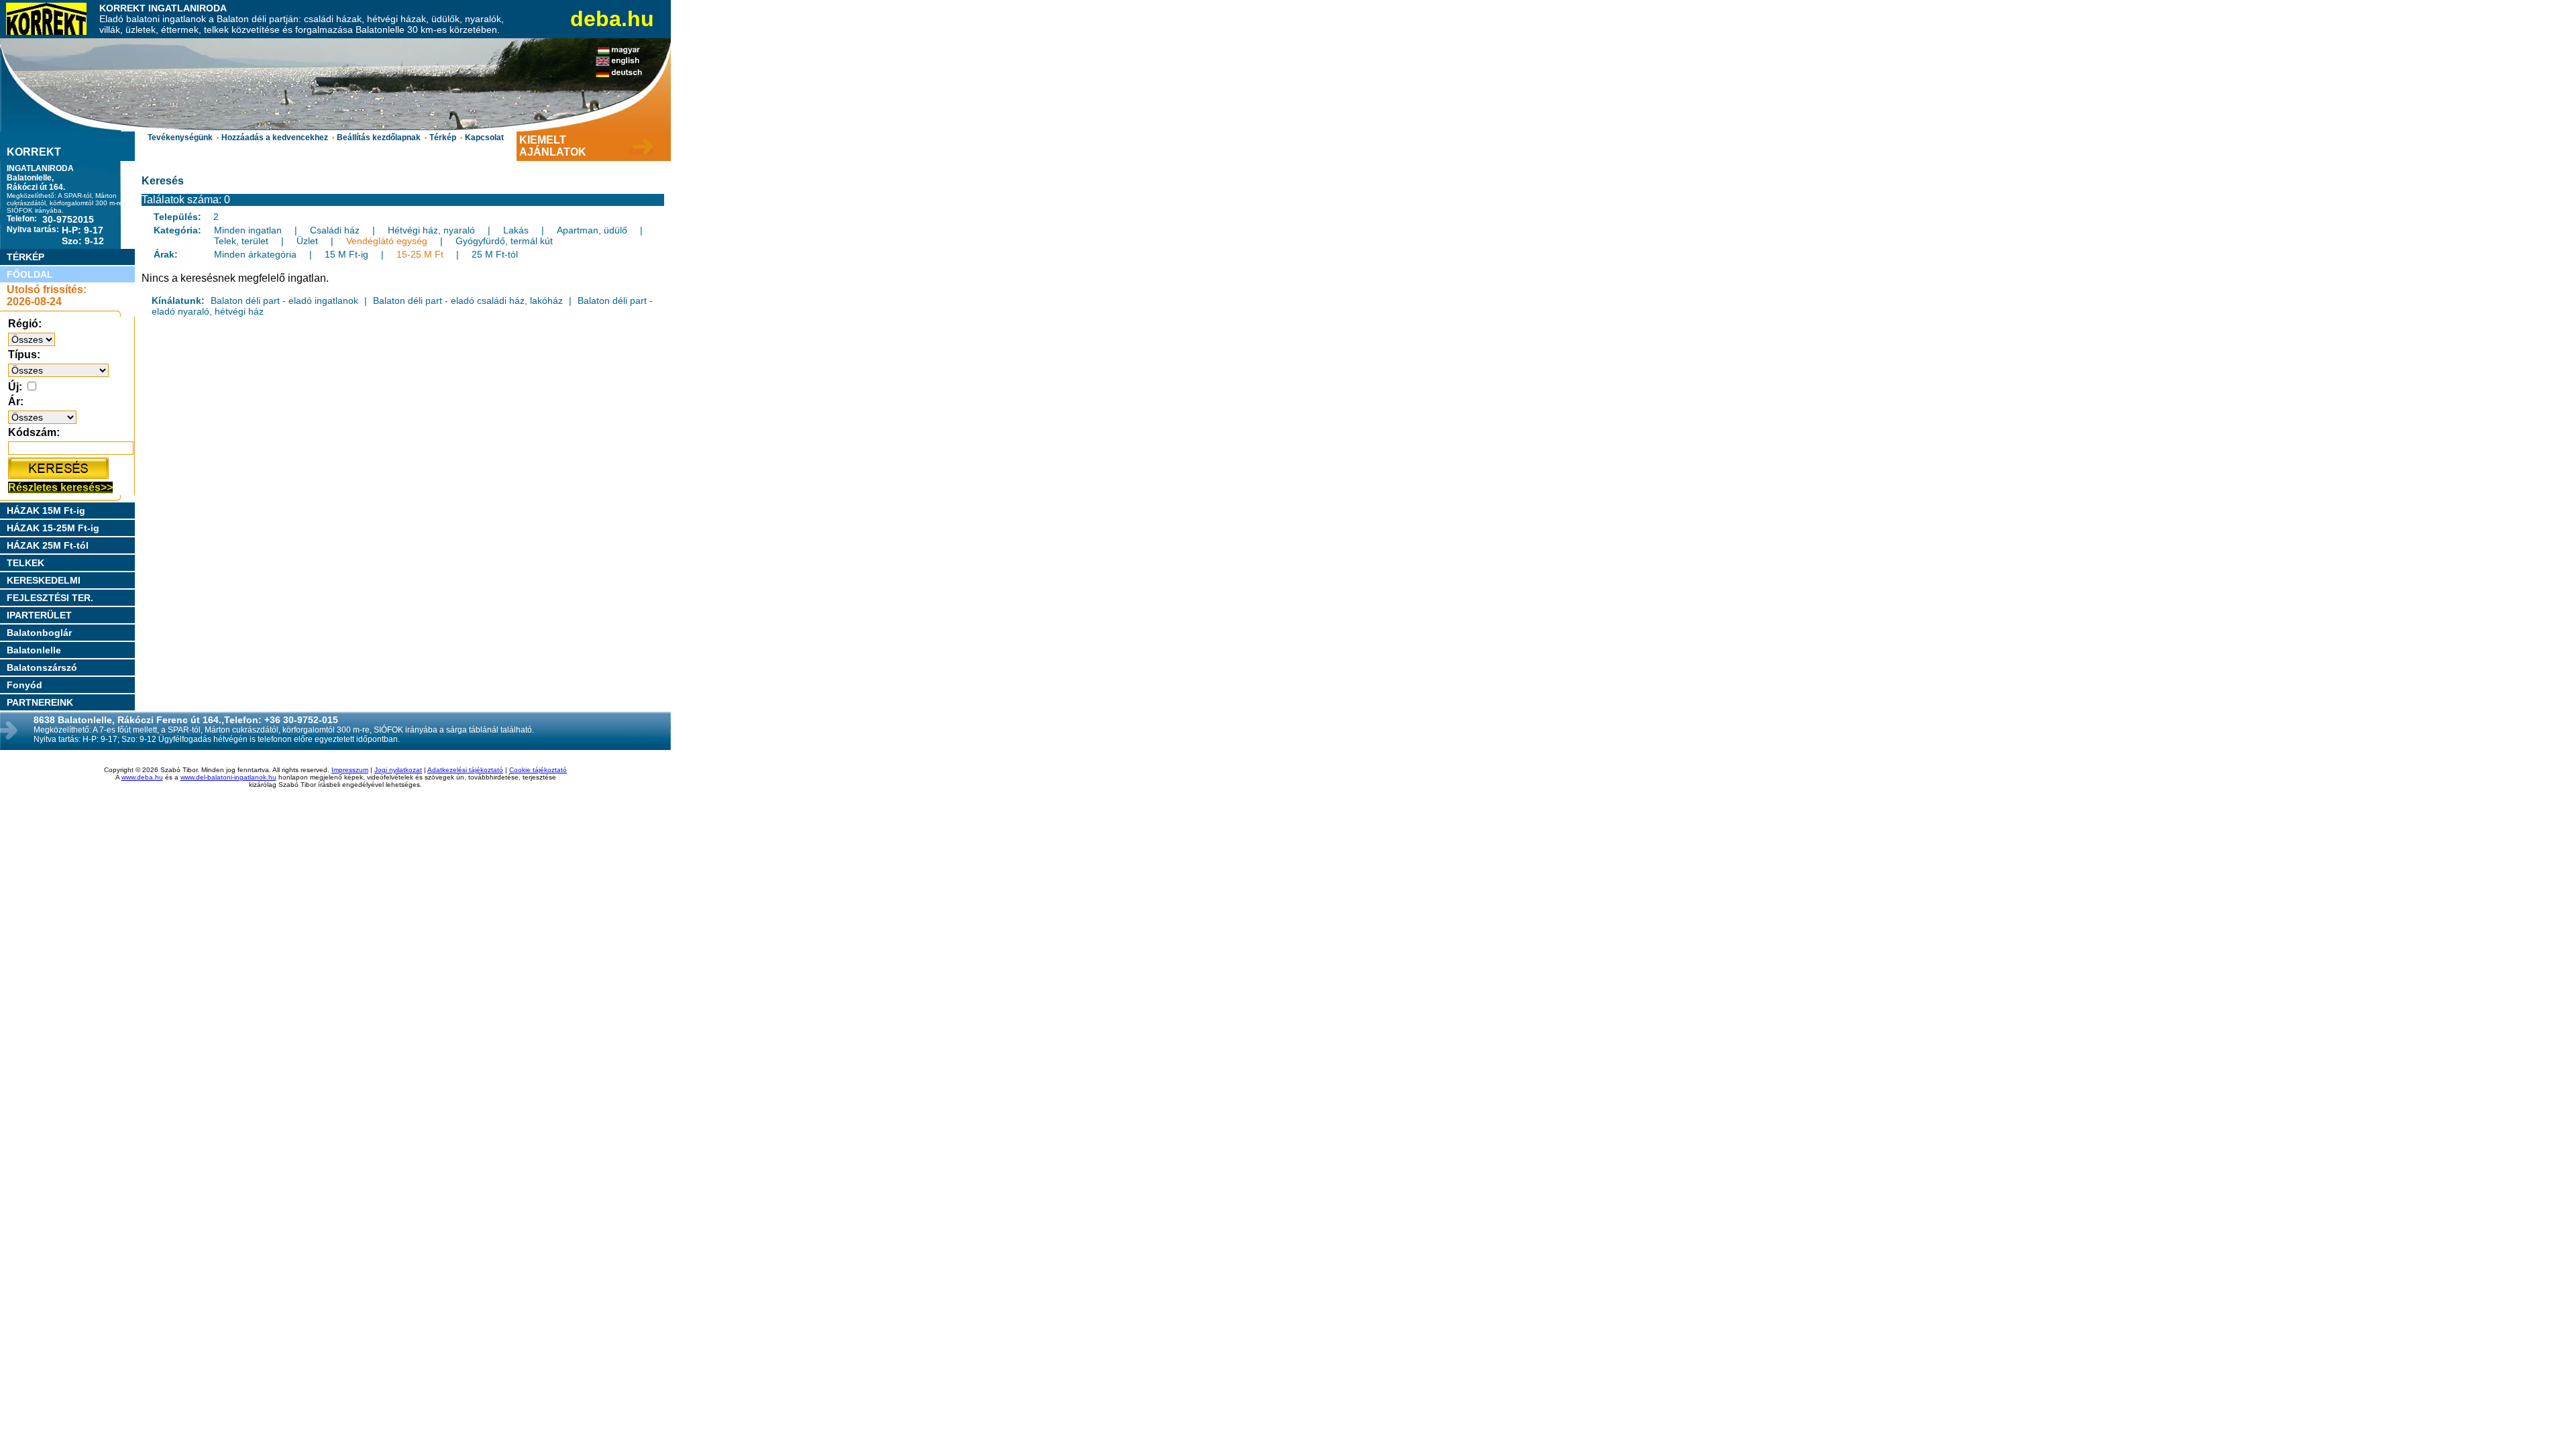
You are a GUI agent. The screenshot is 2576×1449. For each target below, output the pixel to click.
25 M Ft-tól (495, 254)
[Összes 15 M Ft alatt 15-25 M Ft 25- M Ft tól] (42, 417)
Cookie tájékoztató (538, 770)
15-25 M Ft (420, 254)
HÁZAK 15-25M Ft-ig (53, 528)
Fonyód (24, 685)
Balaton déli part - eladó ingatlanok (284, 301)
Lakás (516, 230)
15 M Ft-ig (346, 254)
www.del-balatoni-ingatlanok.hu (228, 777)
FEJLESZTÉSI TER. (50, 598)
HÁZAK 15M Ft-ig (46, 511)
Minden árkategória (255, 254)
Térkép (443, 138)
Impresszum (350, 770)
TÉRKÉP (25, 257)
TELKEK (25, 563)
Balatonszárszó (42, 667)
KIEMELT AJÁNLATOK (553, 146)
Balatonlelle (34, 650)
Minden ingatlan (248, 230)
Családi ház (335, 230)
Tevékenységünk (180, 138)
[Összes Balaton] (32, 339)
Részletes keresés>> (60, 487)
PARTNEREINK (40, 702)
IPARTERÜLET (39, 615)
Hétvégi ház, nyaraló (431, 230)
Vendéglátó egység (387, 241)
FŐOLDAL (30, 274)
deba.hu (612, 19)
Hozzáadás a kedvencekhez (275, 138)
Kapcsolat (484, 138)
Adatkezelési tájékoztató (465, 770)
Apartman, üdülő (592, 230)
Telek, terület (241, 241)
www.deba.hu (142, 777)
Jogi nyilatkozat (398, 770)
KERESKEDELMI (44, 580)
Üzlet (307, 241)
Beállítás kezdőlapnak (379, 138)
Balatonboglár (39, 633)
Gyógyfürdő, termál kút (504, 241)
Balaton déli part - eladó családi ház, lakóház (468, 301)
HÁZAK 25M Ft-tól (48, 545)
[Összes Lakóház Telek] (58, 370)
